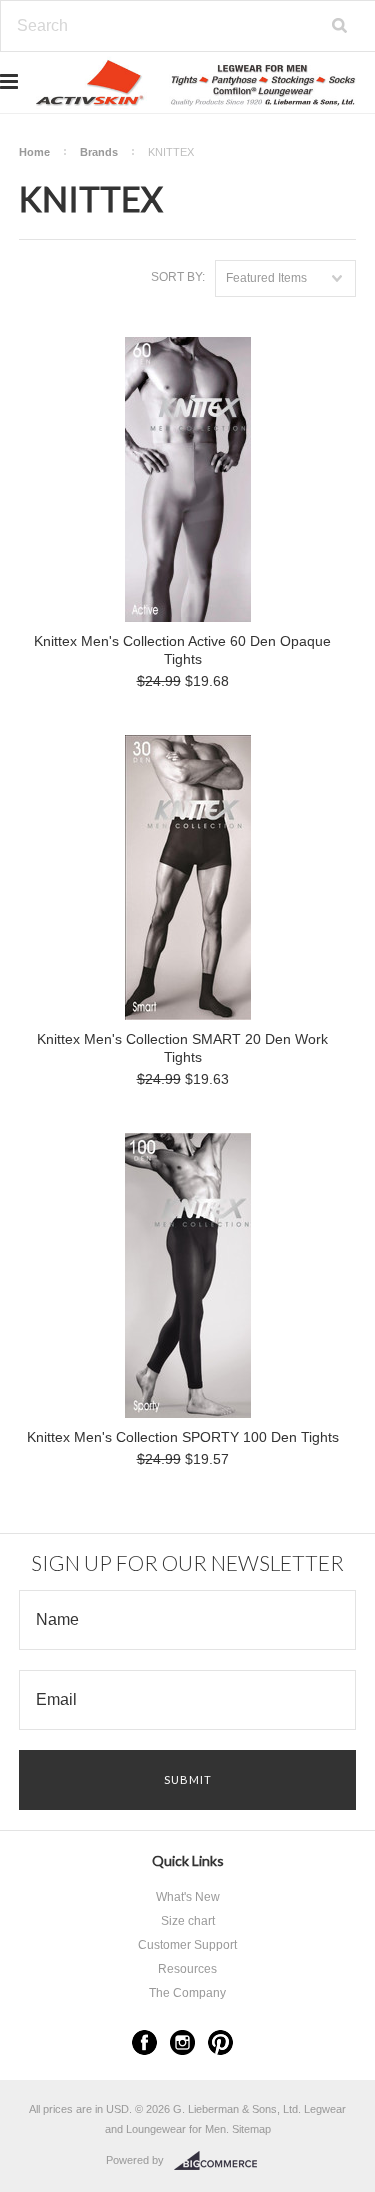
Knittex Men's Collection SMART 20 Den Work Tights (182, 1048)
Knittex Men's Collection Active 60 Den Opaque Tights (182, 650)
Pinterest (220, 2042)
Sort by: (178, 277)
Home (34, 152)
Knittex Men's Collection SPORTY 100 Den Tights (183, 1437)
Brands (99, 152)
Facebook (144, 2042)
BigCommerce (221, 2161)
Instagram (182, 2042)
